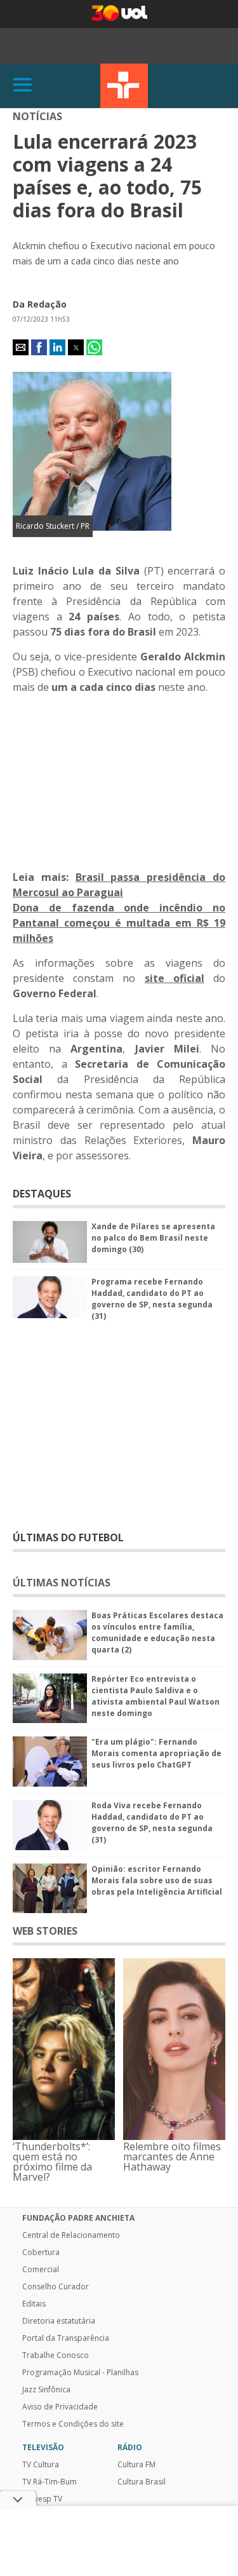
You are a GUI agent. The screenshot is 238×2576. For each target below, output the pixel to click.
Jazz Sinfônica (46, 2390)
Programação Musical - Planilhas (80, 2373)
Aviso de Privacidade (60, 2407)
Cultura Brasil (142, 2482)
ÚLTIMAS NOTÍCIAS (62, 1583)
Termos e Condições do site (73, 2424)
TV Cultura (124, 86)
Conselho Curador (56, 2287)
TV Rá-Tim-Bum (50, 2482)
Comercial (41, 2270)
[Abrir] (23, 85)
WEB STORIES (45, 1931)
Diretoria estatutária (59, 2321)
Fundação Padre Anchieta (78, 2218)
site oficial (175, 978)
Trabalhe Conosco (56, 2355)
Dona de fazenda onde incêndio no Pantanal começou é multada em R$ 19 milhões (119, 923)
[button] (21, 347)
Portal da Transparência (66, 2338)
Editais (34, 2304)
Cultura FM (136, 2465)
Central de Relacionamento (71, 2235)
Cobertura (41, 2252)
